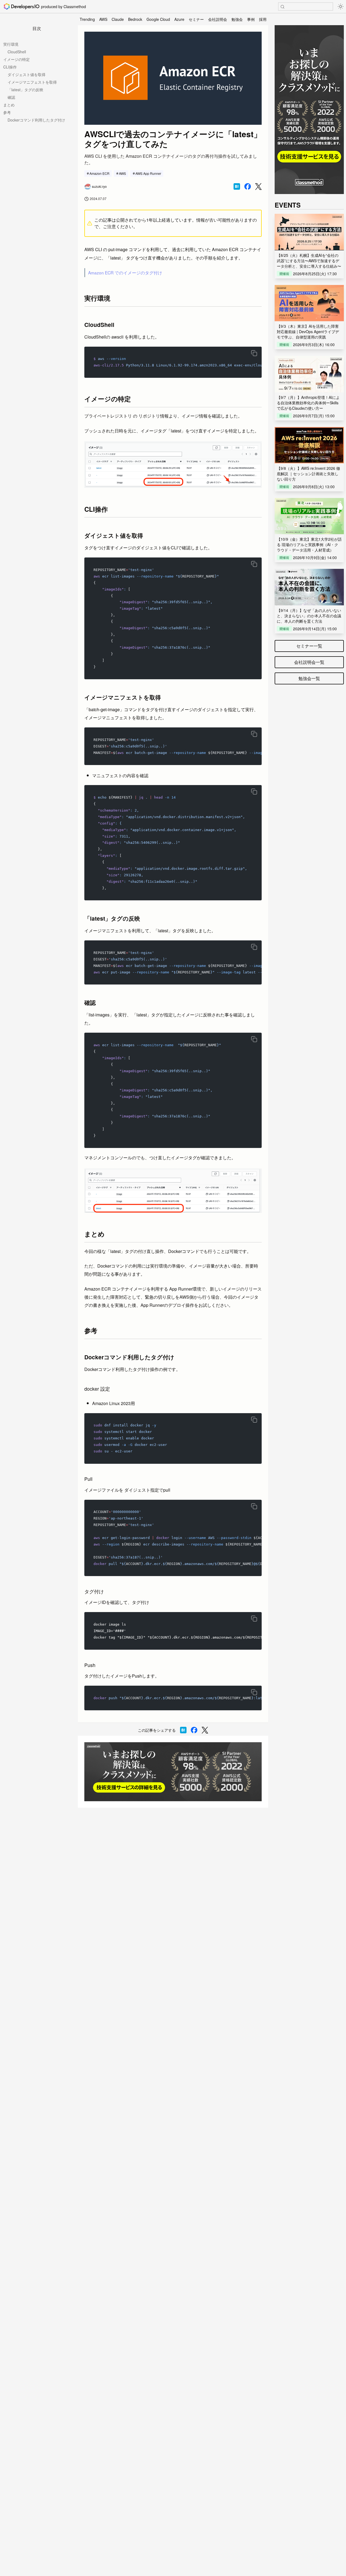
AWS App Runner (148, 173)
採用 (263, 19)
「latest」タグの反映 (25, 90)
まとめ (9, 105)
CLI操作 (10, 67)
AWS (103, 19)
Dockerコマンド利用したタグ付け (36, 120)
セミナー (196, 19)
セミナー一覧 (309, 646)
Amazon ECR (99, 173)
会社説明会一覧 (309, 662)
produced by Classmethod (64, 6)
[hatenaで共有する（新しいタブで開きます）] (237, 186)
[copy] (254, 353)
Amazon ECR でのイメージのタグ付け (125, 273)
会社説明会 (218, 19)
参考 (7, 112)
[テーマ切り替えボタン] (341, 6)
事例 (251, 19)
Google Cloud (158, 19)
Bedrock (135, 19)
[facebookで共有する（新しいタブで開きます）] (248, 186)
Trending (87, 19)
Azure (179, 19)
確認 (11, 97)
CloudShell (17, 52)
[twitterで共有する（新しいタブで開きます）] (258, 187)
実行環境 (11, 44)
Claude (118, 19)
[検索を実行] (282, 7)
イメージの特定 (16, 59)
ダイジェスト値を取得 (26, 74)
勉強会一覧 (309, 678)
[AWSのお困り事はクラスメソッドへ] (173, 1772)
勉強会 (237, 19)
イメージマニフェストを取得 (32, 82)
